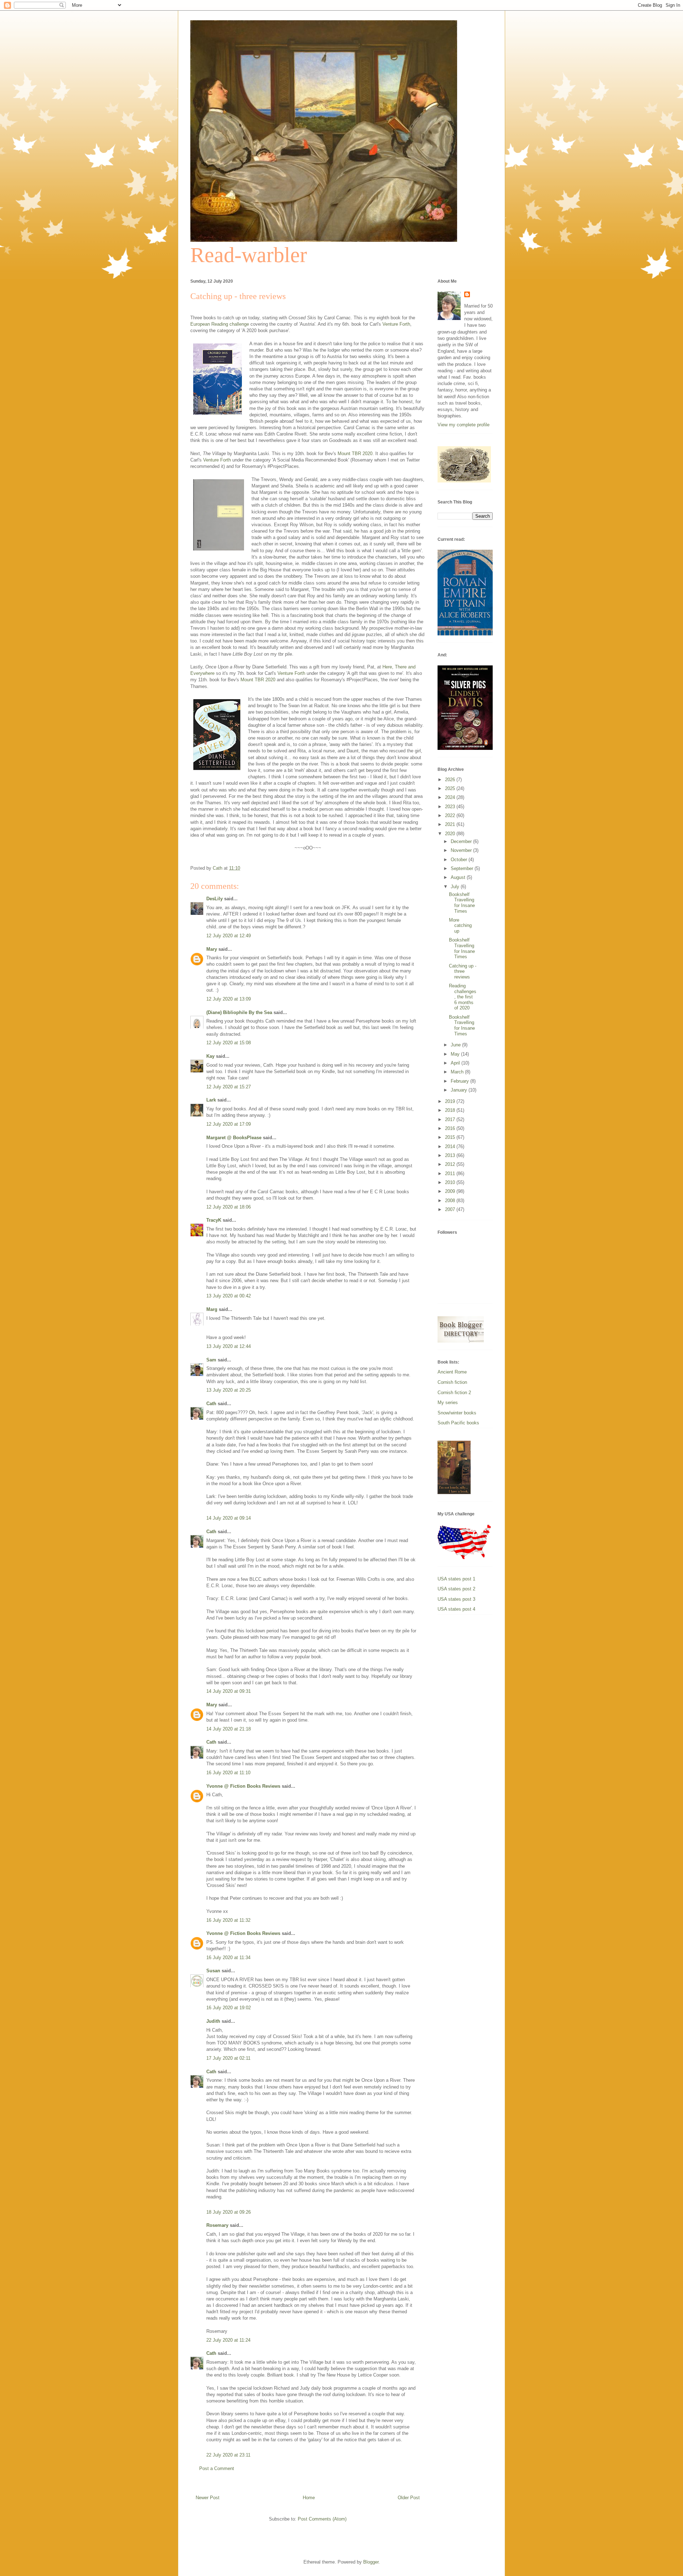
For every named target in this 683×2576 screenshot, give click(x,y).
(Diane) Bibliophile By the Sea (239, 1012)
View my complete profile (464, 425)
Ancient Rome (452, 1372)
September (463, 868)
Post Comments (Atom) (322, 2519)
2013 (451, 1155)
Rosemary (217, 2225)
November (462, 850)
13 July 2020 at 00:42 (229, 1296)
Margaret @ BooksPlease (234, 1138)
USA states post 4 (456, 1609)
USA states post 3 (456, 1599)
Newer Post (208, 2498)
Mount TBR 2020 (355, 454)
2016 (451, 1128)
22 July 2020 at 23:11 (228, 2455)
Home (309, 2498)
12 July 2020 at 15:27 (229, 1087)
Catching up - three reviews (463, 971)
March (458, 1072)
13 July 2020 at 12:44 (229, 1346)
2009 (451, 1191)
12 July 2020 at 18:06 (229, 1207)
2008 (451, 1201)
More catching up (460, 926)
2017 (451, 1119)
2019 (451, 1101)
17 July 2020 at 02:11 (228, 2058)
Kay (210, 1056)
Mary (212, 949)
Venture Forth (396, 324)
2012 (451, 1164)
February (460, 1081)
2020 (451, 834)
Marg (212, 1309)
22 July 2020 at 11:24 (228, 2340)
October (460, 860)
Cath (211, 1404)
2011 (451, 1174)
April (456, 1063)
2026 (451, 780)
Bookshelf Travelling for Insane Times (462, 903)
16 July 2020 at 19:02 (229, 2008)
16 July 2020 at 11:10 (228, 1773)
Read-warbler (249, 255)
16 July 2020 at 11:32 (228, 1920)
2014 (451, 1146)
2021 (451, 824)
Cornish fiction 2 (454, 1393)
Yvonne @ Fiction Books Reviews (243, 1786)
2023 (451, 807)
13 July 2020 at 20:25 (229, 1390)
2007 (451, 1209)
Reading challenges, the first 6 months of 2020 (463, 997)
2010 (451, 1182)
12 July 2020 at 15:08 (229, 1043)
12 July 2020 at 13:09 (229, 999)
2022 (451, 815)
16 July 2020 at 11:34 (228, 1958)
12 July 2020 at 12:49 (229, 936)
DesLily (215, 899)
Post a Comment (217, 2468)
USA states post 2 (456, 1589)
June (456, 1045)
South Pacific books (458, 1423)
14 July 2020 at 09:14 (229, 1518)
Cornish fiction (452, 1382)
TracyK (214, 1220)
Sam (212, 1360)
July (456, 887)
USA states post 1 (456, 1579)
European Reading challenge (220, 324)
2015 (451, 1137)
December (462, 841)
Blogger (371, 2562)
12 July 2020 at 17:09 (229, 1124)
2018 (451, 1110)
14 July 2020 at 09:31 (229, 1691)
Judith (213, 2021)
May (456, 1054)
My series (448, 1402)
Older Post (409, 2498)
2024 (451, 797)
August (459, 877)
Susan (213, 1971)
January (460, 1090)
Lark (212, 1100)
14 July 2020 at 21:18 (229, 1729)
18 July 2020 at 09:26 (229, 2212)
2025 (451, 788)
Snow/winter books (457, 1413)
